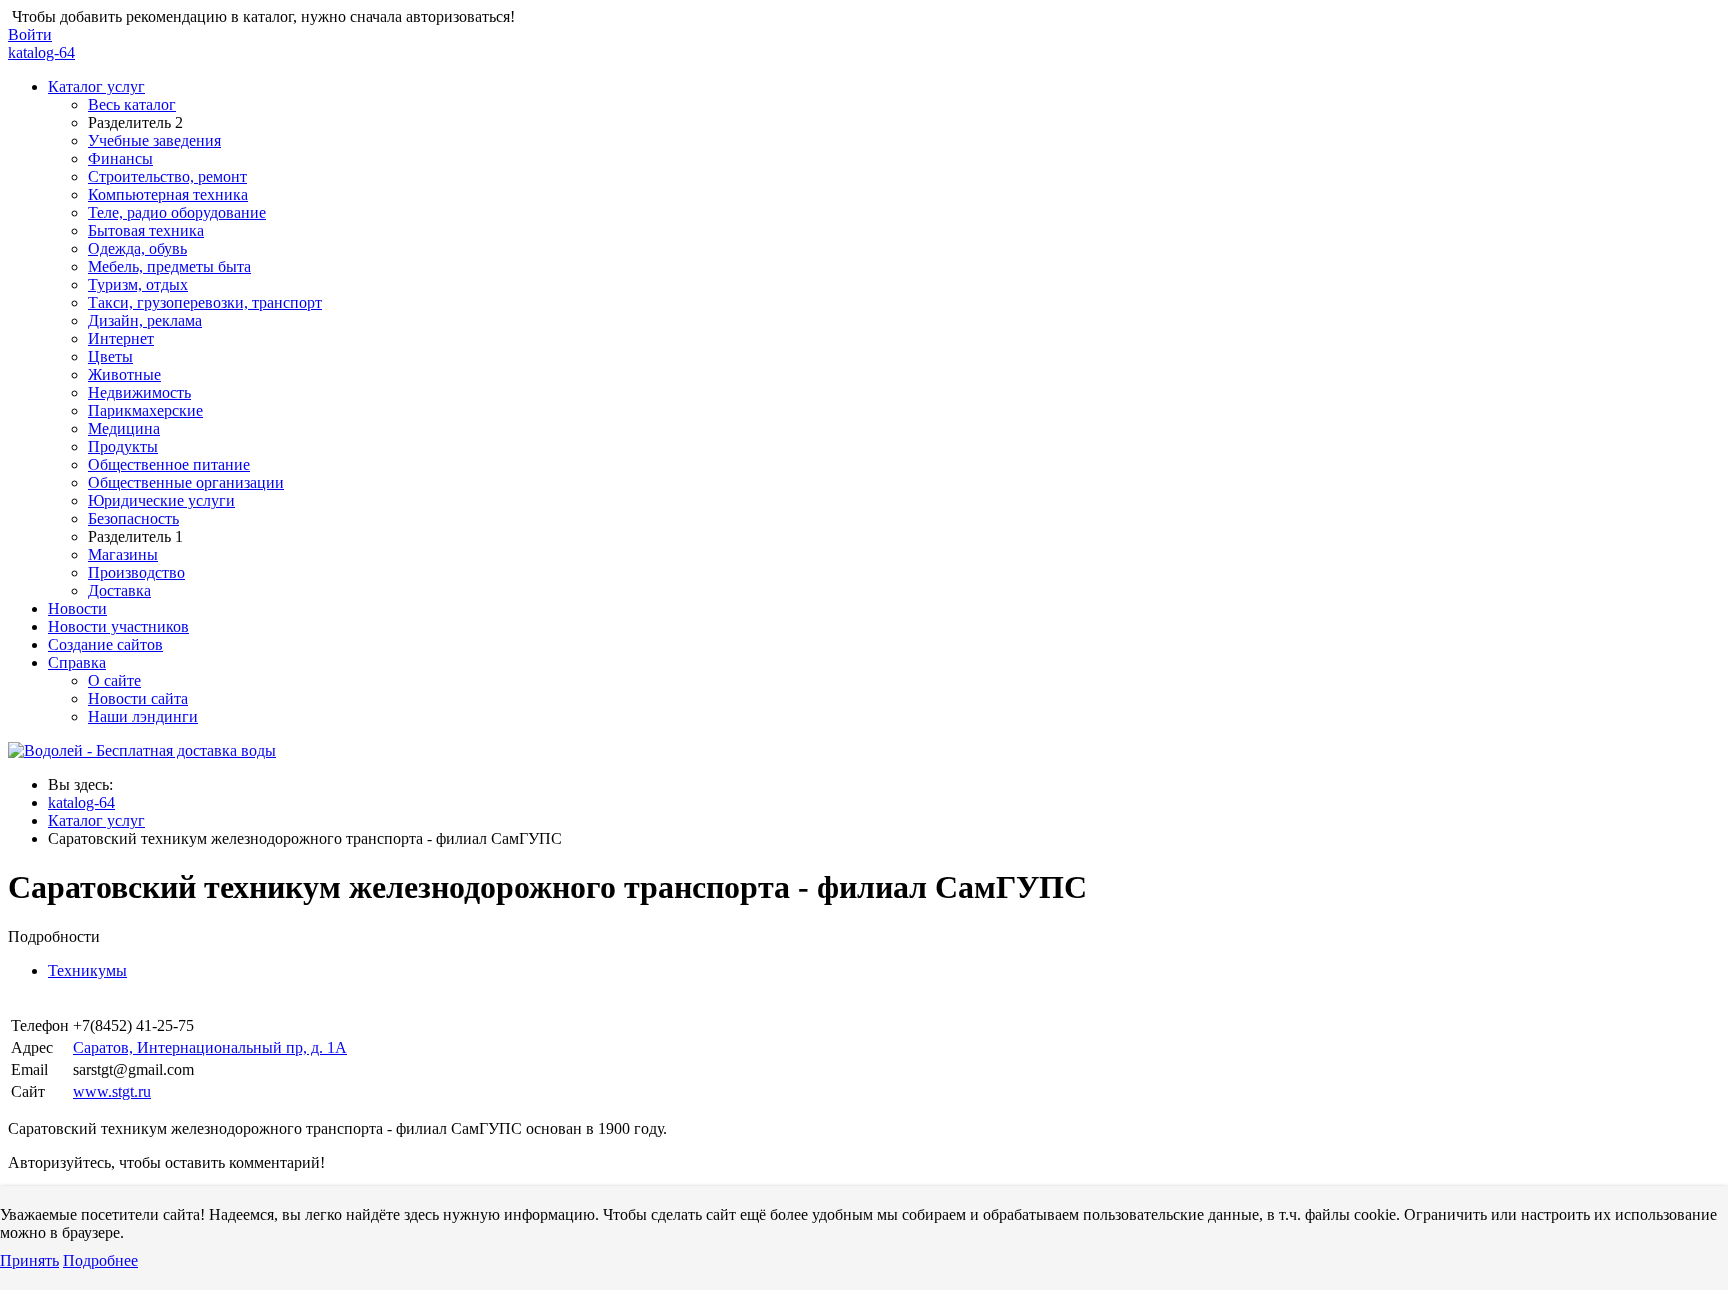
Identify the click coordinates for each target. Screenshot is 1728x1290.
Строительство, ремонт (167, 176)
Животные (124, 374)
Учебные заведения (154, 140)
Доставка (119, 590)
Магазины (123, 554)
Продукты (123, 446)
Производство (136, 572)
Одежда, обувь (137, 248)
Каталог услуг (96, 86)
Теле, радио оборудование (177, 212)
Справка (77, 662)
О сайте (114, 680)
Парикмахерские (145, 410)
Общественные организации (186, 482)
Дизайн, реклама (145, 320)
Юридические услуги (161, 500)
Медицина (124, 428)
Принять (29, 1260)
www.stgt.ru (112, 1091)
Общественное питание (169, 464)
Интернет (121, 338)
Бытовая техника (146, 230)
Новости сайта (138, 698)
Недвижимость (139, 392)
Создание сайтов (105, 644)
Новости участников (118, 626)
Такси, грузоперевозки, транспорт (205, 302)
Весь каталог (132, 104)
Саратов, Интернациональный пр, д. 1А (210, 1047)
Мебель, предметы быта (169, 266)
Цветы (110, 356)
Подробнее (100, 1260)
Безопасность (133, 518)
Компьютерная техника (168, 194)
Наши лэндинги (143, 716)
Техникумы (87, 970)
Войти (30, 34)
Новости (77, 608)
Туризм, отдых (138, 284)
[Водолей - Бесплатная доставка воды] (142, 750)
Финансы (120, 158)
